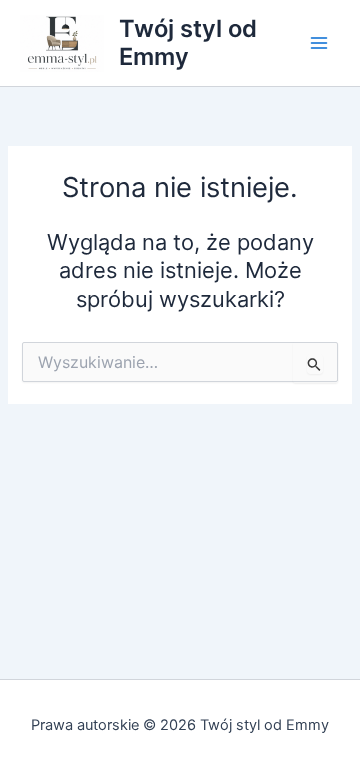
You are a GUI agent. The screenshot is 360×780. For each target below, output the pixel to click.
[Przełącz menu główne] (319, 43)
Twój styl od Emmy (188, 42)
